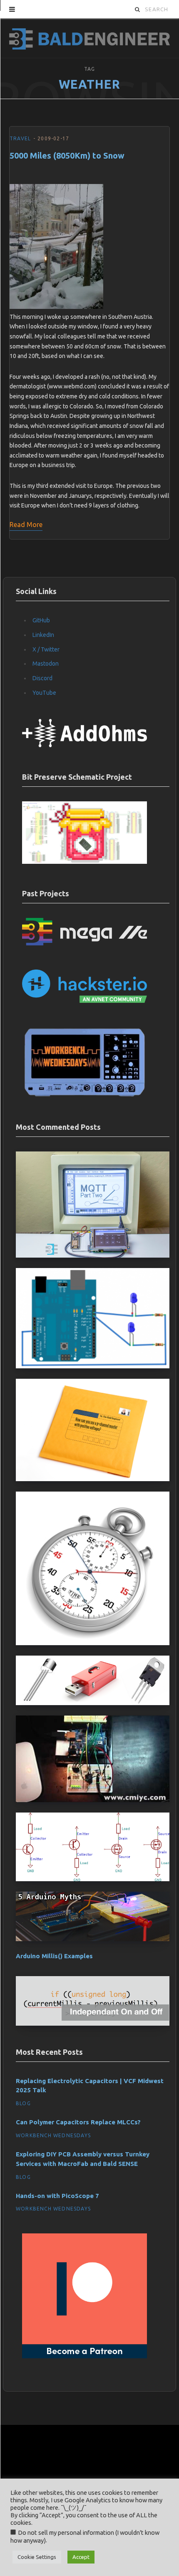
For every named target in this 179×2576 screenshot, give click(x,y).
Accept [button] (81, 2557)
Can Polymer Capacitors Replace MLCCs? (78, 2122)
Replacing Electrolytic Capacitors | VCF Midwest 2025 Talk (90, 2086)
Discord (42, 678)
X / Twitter (46, 649)
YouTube (44, 693)
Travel (20, 138)
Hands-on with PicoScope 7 (57, 2196)
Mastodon (46, 664)
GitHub (41, 620)
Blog (23, 2103)
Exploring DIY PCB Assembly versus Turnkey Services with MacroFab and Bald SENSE (83, 2159)
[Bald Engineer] (89, 38)
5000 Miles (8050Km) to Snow (67, 155)
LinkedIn (43, 635)
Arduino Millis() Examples (54, 1956)
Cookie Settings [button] (37, 2557)
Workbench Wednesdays (53, 2135)
